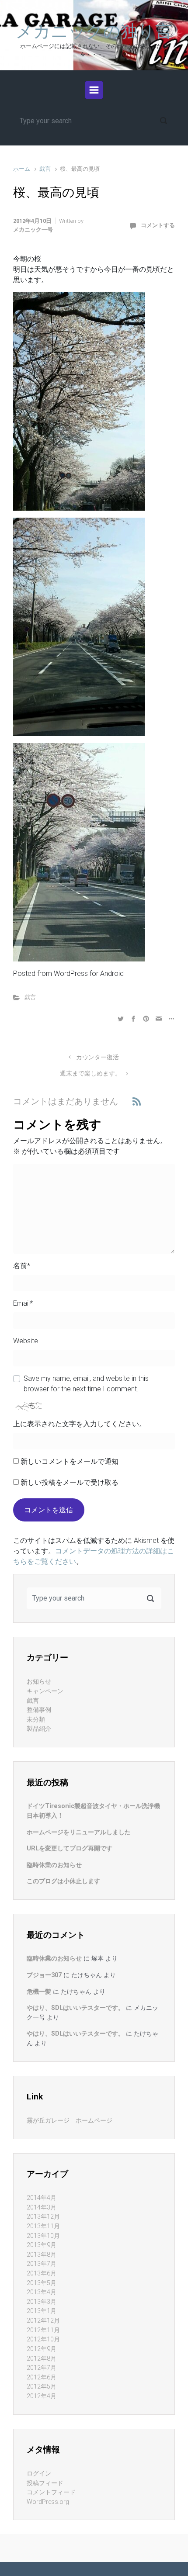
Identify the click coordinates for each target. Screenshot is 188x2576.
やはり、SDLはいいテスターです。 (75, 2008)
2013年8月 (42, 2255)
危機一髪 (39, 1992)
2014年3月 (42, 2208)
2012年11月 (43, 2330)
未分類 (36, 1720)
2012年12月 (43, 2321)
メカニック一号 (33, 230)
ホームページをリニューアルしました (79, 1832)
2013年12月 (43, 2217)
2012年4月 (42, 2396)
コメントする (158, 225)
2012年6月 (42, 2377)
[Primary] (94, 90)
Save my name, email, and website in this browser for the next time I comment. (86, 1384)
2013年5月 (42, 2283)
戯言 (45, 169)
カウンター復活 (97, 1057)
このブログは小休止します (63, 1881)
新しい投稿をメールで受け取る (70, 1482)
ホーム (22, 169)
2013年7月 (42, 2264)
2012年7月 (42, 2368)
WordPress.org (48, 2502)
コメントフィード (51, 2492)
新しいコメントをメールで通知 (70, 1461)
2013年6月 (42, 2273)
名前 (22, 1266)
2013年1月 (42, 2311)
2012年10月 (43, 2339)
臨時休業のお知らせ (54, 1865)
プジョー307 (44, 1975)
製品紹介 (39, 1729)
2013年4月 (42, 2292)
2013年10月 (43, 2236)
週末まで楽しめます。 (91, 1074)
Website (26, 1341)
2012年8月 (42, 2359)
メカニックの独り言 (94, 31)
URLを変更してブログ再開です (70, 1848)
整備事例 (39, 1710)
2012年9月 (42, 2349)
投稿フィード (45, 2483)
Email (23, 1303)
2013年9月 (42, 2245)
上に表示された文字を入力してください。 (80, 1424)
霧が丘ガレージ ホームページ (70, 2121)
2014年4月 (42, 2198)
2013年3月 (42, 2302)
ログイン (39, 2474)
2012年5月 (42, 2387)
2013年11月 (43, 2226)
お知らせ (39, 1682)
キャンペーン (45, 1691)
